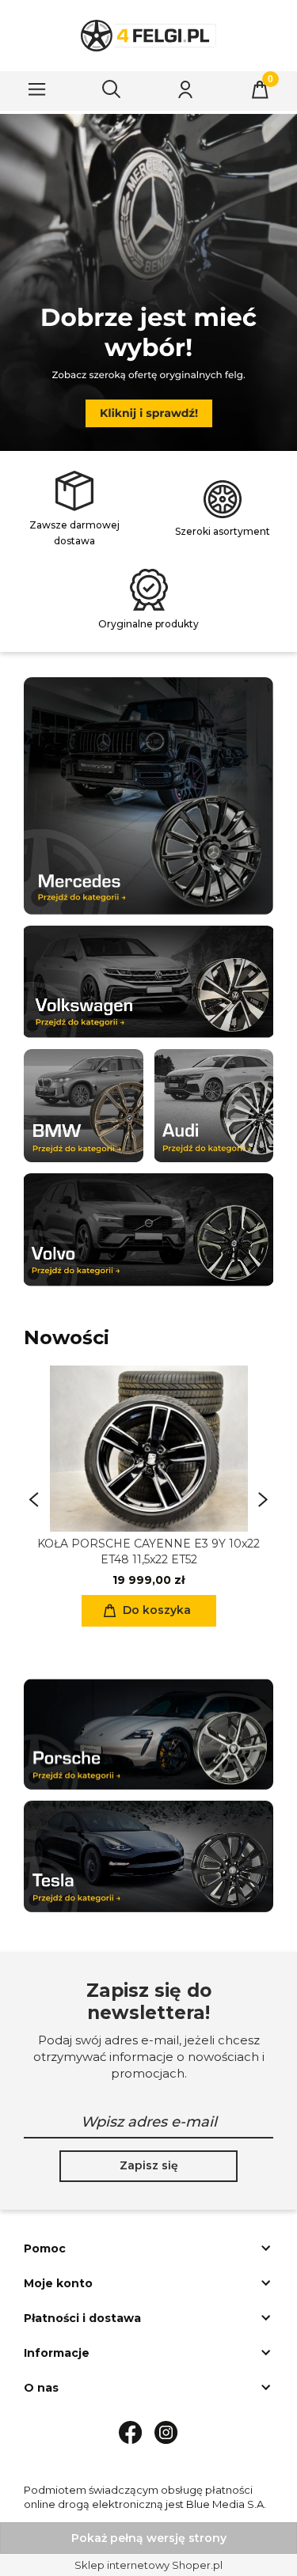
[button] (37, 89)
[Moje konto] (185, 89)
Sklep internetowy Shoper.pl (148, 2565)
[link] (148, 277)
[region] (148, 282)
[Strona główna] (149, 36)
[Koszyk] (260, 89)
